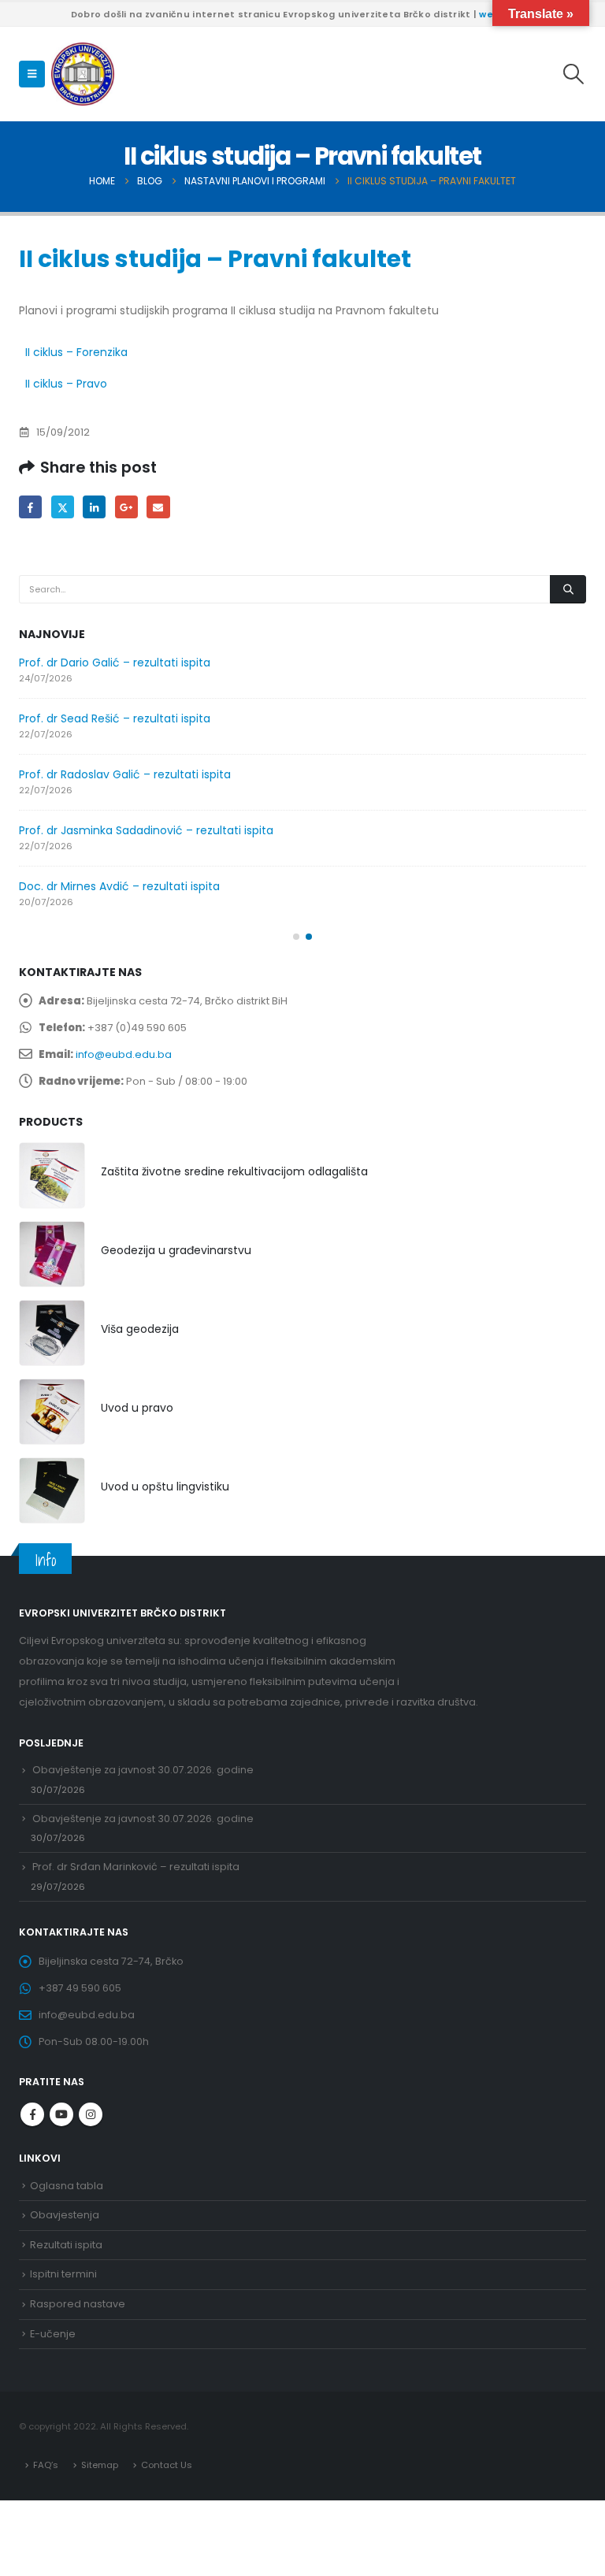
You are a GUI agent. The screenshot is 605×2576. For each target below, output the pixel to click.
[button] (32, 74)
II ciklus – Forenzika (76, 352)
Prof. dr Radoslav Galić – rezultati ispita (125, 774)
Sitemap (100, 2465)
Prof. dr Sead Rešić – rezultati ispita (115, 718)
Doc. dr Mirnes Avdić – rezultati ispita (119, 886)
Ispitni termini (63, 2274)
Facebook (30, 507)
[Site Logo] (83, 74)
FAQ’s (46, 2465)
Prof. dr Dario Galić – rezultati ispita (115, 663)
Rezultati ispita (66, 2245)
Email (158, 507)
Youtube (61, 2114)
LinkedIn (94, 507)
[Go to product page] (52, 1175)
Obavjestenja (65, 2215)
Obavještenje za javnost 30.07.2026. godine (143, 1770)
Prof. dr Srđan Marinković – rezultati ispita (136, 1867)
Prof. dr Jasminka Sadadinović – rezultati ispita (146, 830)
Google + (126, 507)
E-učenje (53, 2334)
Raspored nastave (78, 2304)
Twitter (63, 507)
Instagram (91, 2114)
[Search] (568, 589)
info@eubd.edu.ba (124, 1054)
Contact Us (167, 2465)
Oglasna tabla (67, 2186)
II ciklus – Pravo (66, 384)
